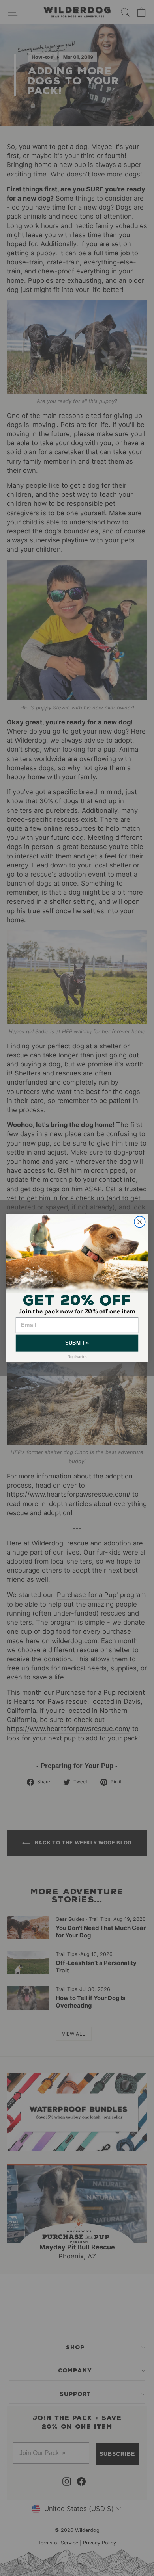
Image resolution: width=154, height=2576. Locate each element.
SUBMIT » (77, 1343)
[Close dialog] (140, 1222)
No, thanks (77, 1357)
